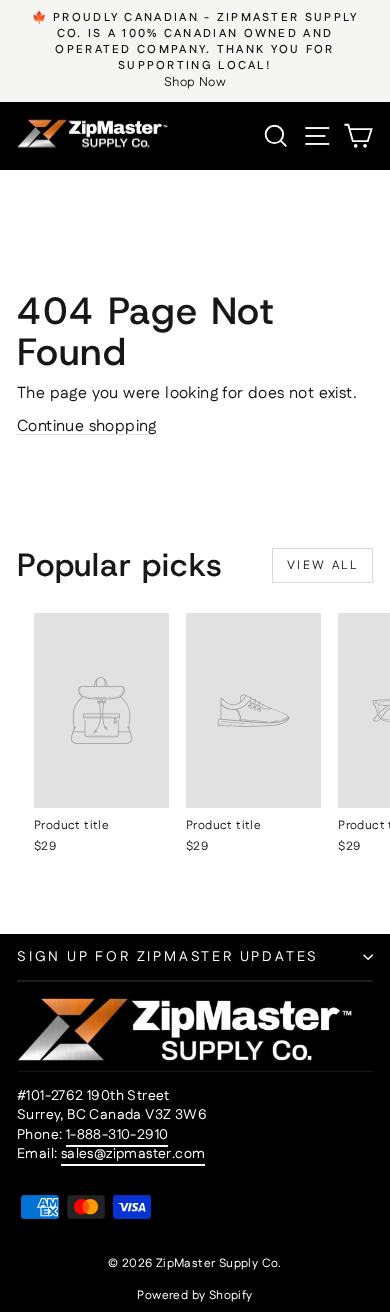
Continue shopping (87, 426)
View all (322, 565)
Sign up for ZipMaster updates (168, 957)
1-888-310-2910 (117, 1135)
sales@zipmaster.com (133, 1154)
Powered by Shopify (194, 1295)
